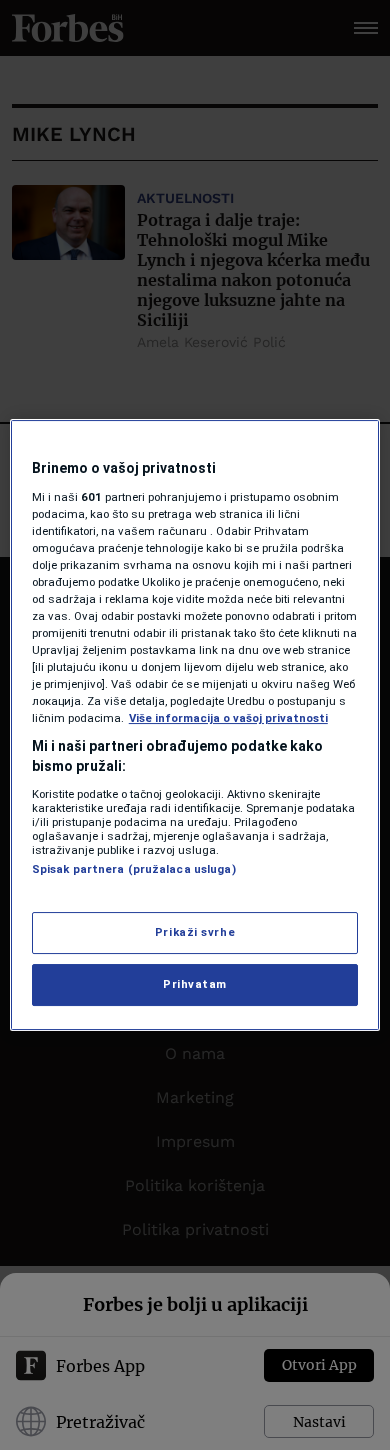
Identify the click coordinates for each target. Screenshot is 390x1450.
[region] (195, 725)
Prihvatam (195, 984)
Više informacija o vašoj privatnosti (228, 718)
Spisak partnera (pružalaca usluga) (134, 869)
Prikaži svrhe (195, 932)
